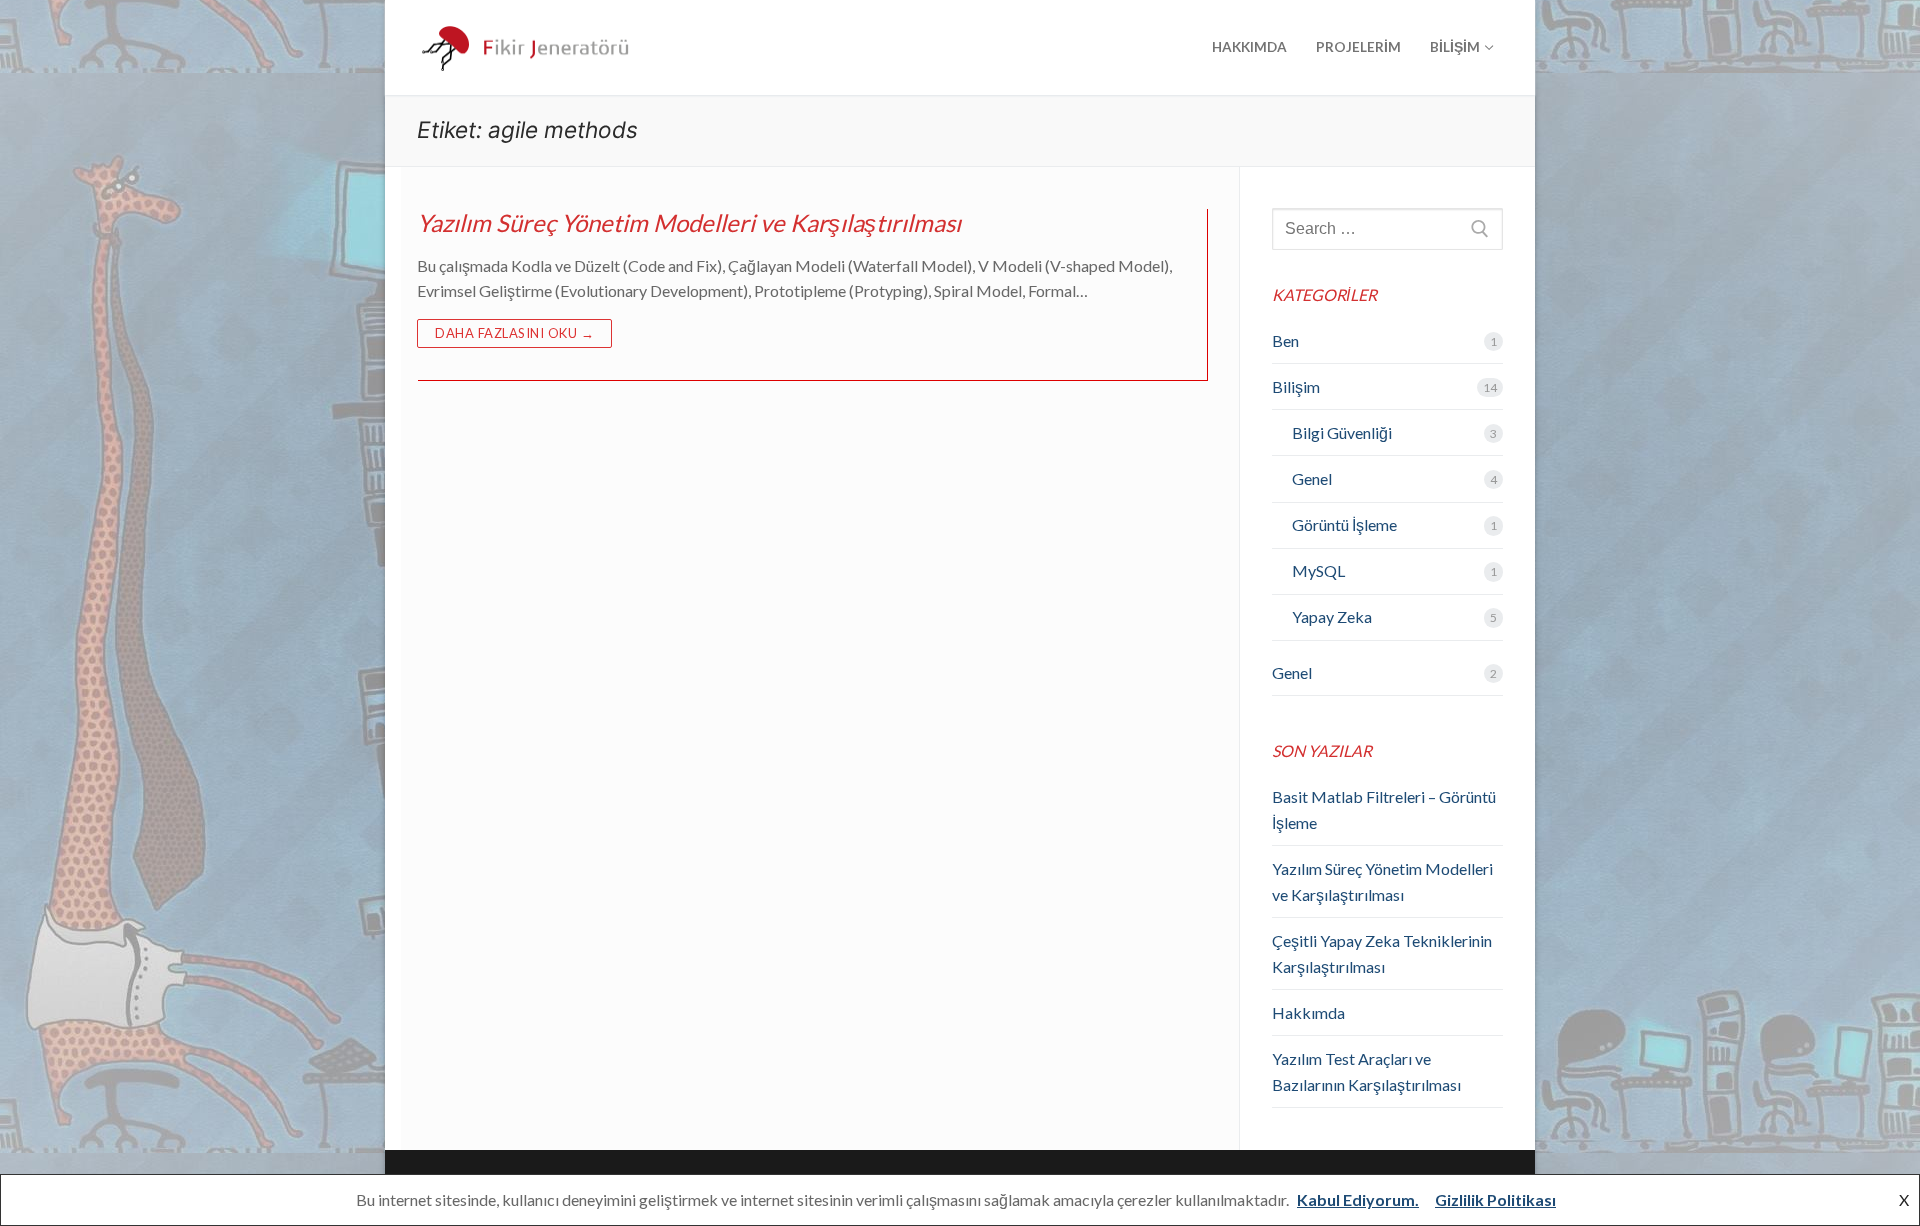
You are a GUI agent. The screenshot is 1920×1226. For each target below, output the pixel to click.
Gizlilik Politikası (1495, 1199)
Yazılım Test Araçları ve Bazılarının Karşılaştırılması (1366, 1071)
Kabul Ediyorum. (1358, 1199)
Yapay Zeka (1332, 616)
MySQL (1318, 570)
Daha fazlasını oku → (514, 333)
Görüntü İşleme (1344, 524)
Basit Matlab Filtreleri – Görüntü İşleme (1384, 809)
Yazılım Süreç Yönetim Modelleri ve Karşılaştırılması (689, 222)
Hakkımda (1308, 1012)
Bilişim (1296, 386)
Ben (1285, 340)
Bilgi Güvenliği (1342, 432)
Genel (1312, 478)
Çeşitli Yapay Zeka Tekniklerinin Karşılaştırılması (1382, 953)
